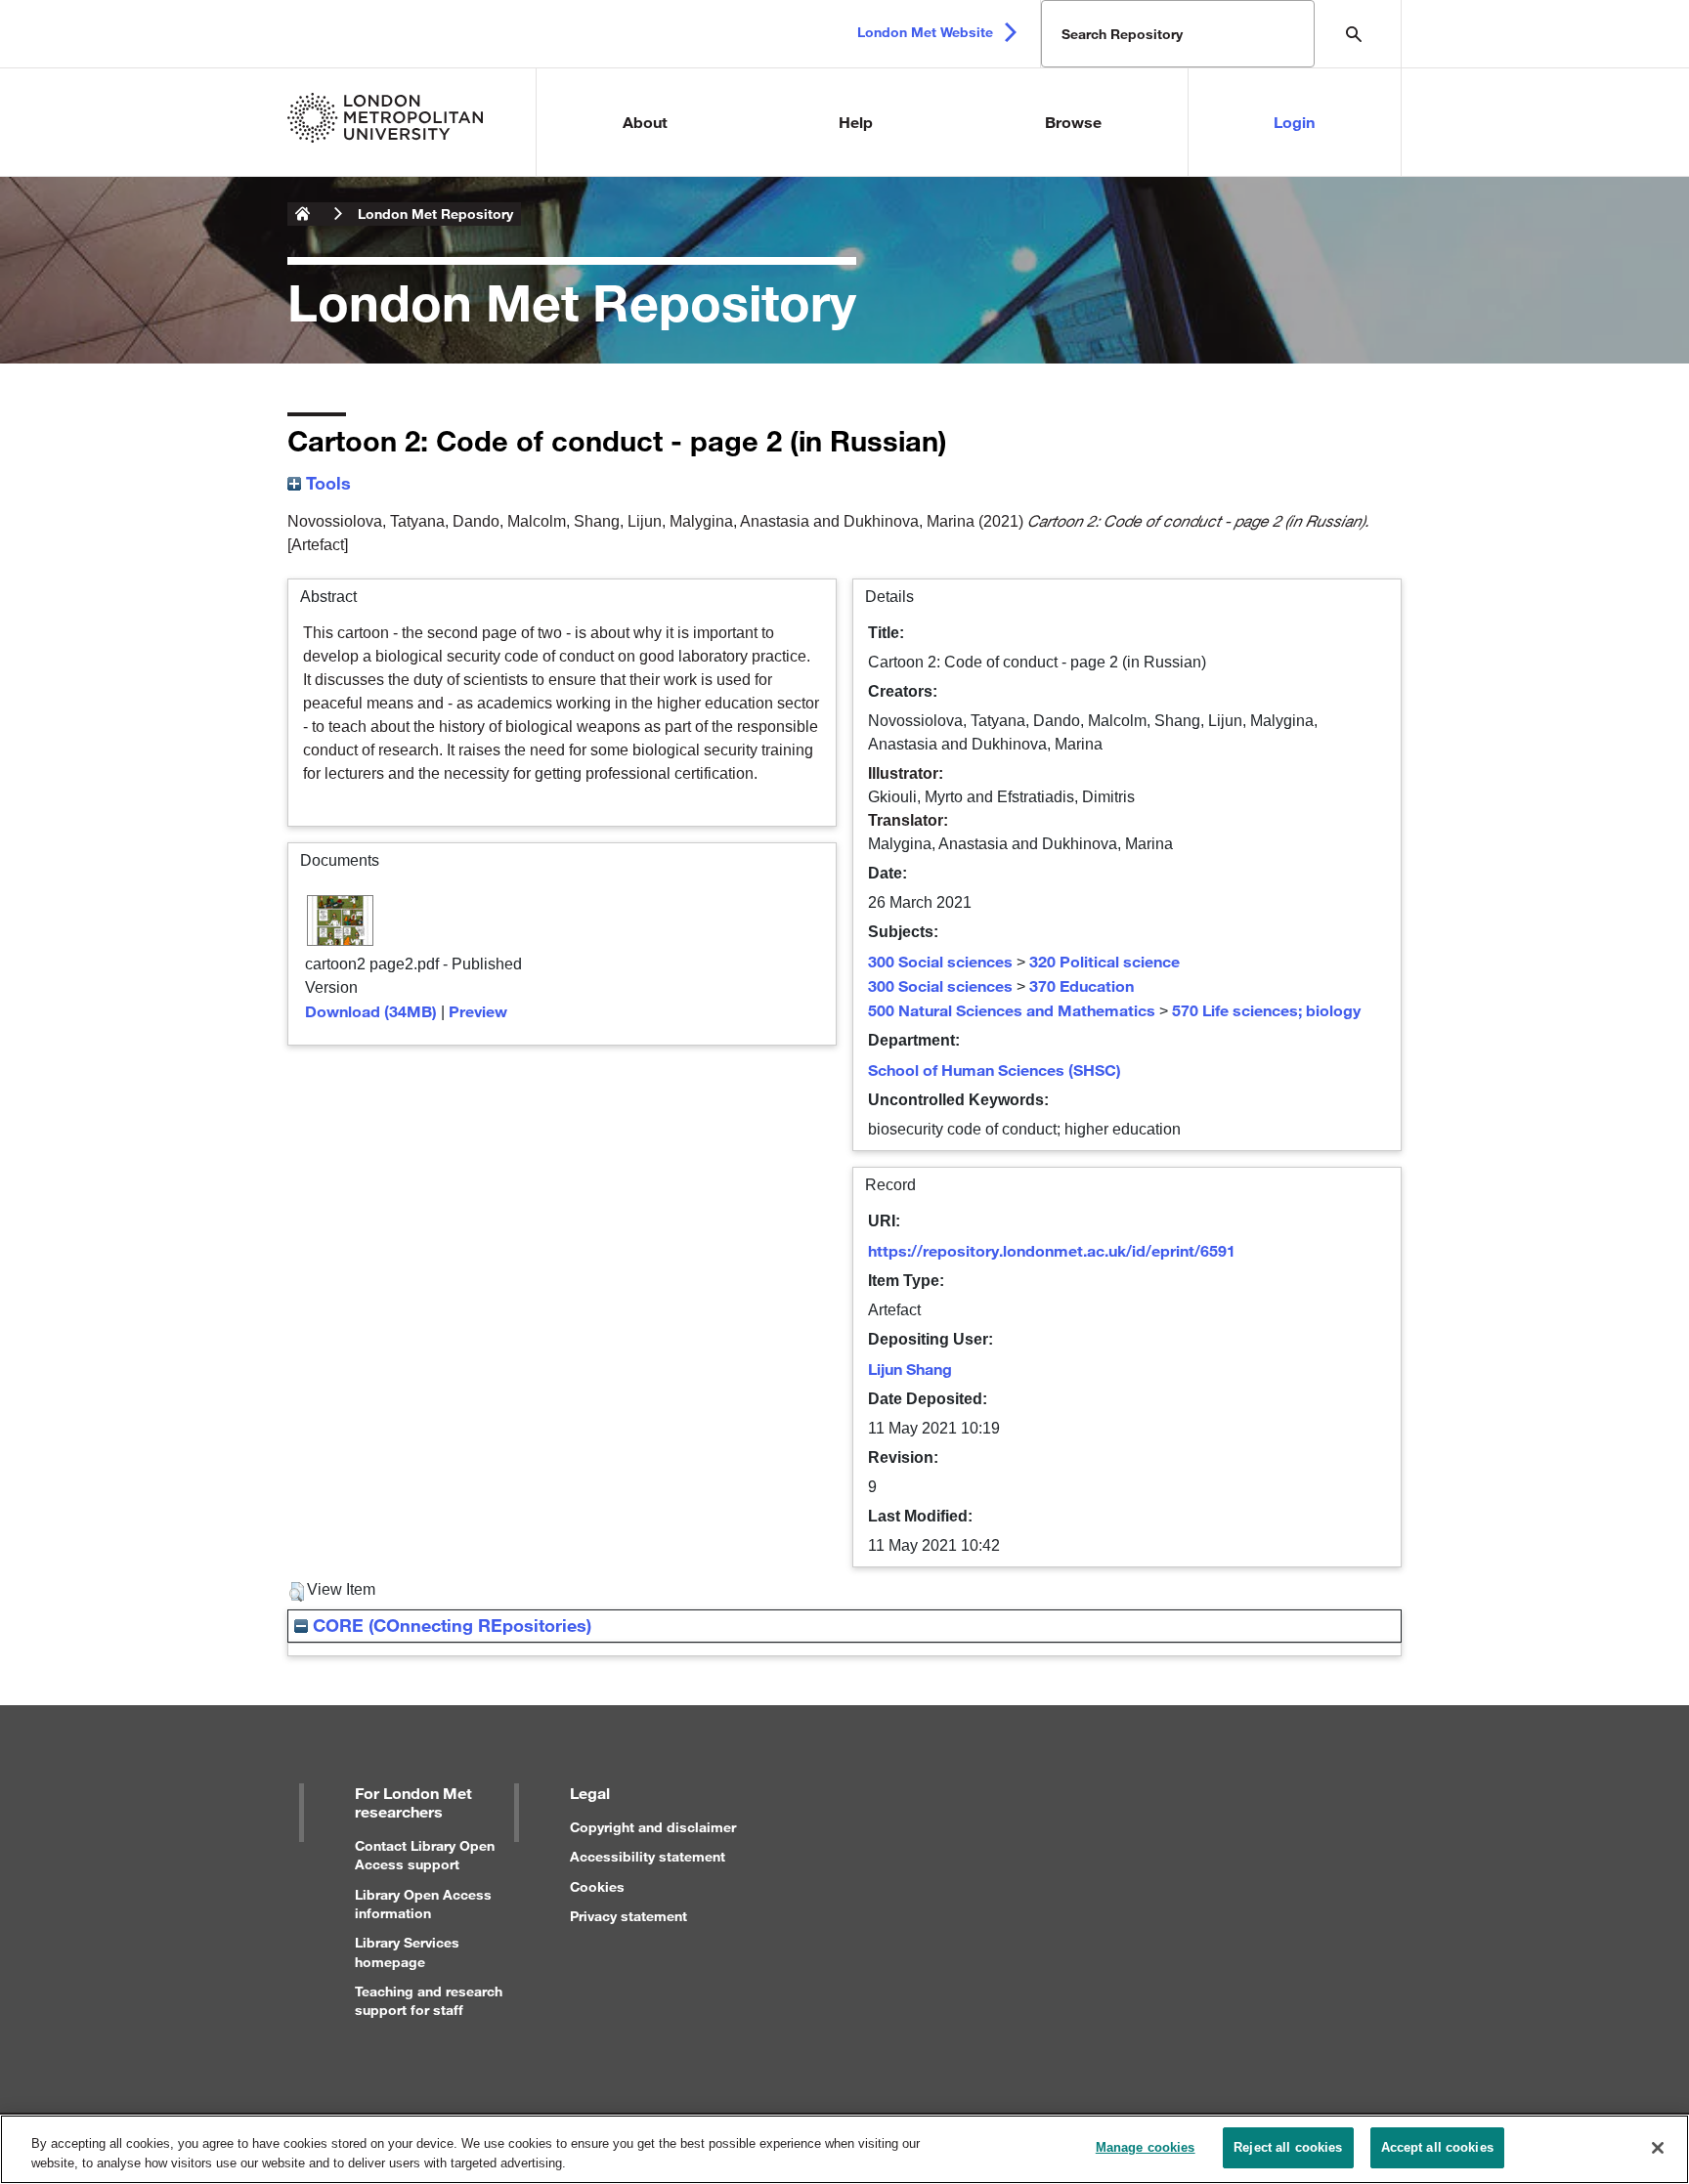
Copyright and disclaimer (653, 1827)
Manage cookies (1146, 2147)
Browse (1073, 122)
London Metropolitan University (303, 214)
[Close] (1658, 2148)
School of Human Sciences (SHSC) (995, 1070)
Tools (326, 483)
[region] (844, 2149)
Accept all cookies (1437, 2147)
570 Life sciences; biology (1266, 1010)
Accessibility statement (648, 1856)
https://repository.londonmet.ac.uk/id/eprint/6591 (1052, 1250)
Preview (478, 1011)
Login (1294, 122)
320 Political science (1104, 961)
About (645, 122)
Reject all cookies (1288, 2147)
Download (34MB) (371, 1011)
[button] (297, 1592)
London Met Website (925, 32)
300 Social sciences (940, 961)
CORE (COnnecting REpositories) (450, 1625)
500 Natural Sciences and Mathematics (1012, 1010)
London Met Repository (435, 214)
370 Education (1082, 985)
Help (856, 122)
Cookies (597, 1886)
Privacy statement (628, 1916)
